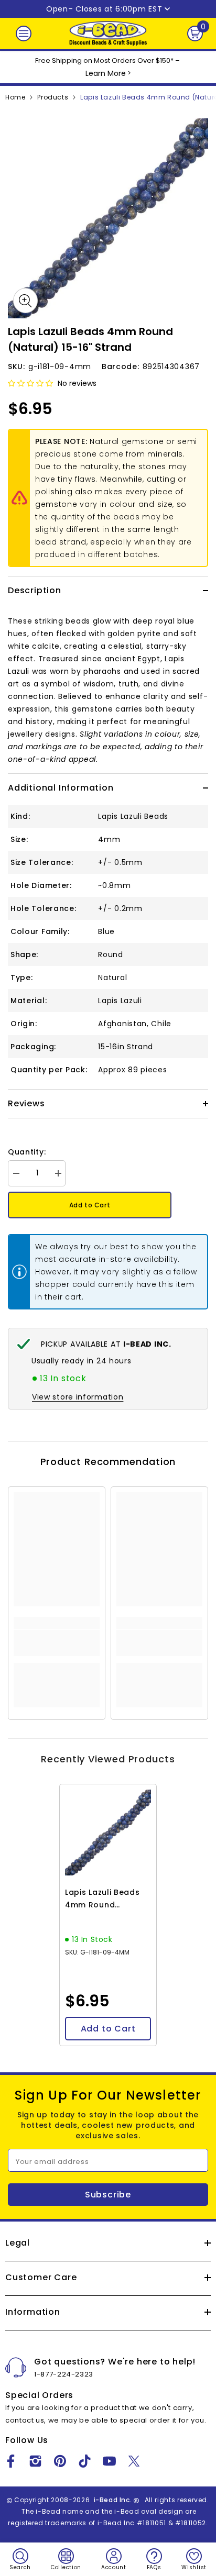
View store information (78, 1397)
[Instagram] (35, 2461)
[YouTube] (109, 2461)
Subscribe (108, 2195)
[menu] (24, 34)
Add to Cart (90, 1205)
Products (53, 97)
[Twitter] (134, 2461)
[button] (30, 383)
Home (15, 97)
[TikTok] (85, 2461)
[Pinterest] (60, 2461)
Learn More (106, 73)
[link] (57, 1643)
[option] (108, 218)
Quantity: (27, 1152)
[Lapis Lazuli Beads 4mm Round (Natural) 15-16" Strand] (108, 1833)
